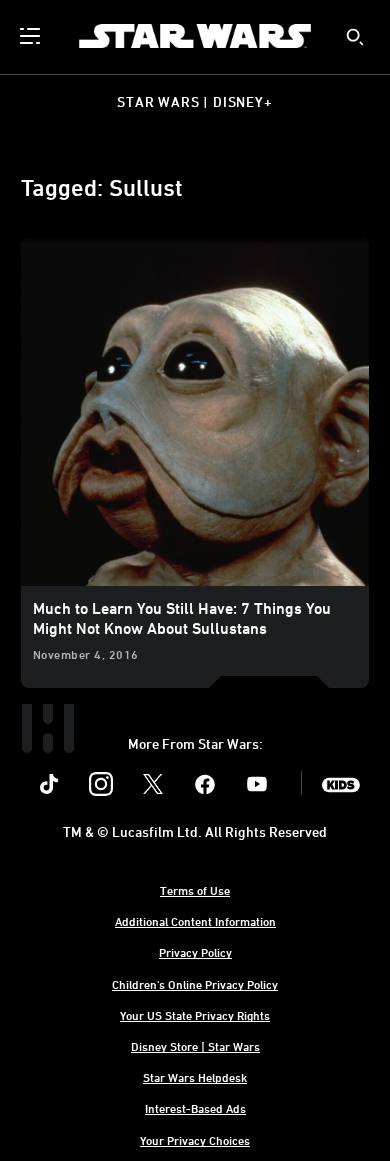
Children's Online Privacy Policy (195, 984)
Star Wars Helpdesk (195, 1077)
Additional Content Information (195, 921)
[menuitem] (32, 36)
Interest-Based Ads (195, 1108)
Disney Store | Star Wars (195, 1046)
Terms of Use (195, 890)
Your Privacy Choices (195, 1140)
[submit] (355, 37)
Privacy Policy (195, 952)
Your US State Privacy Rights (195, 1015)
